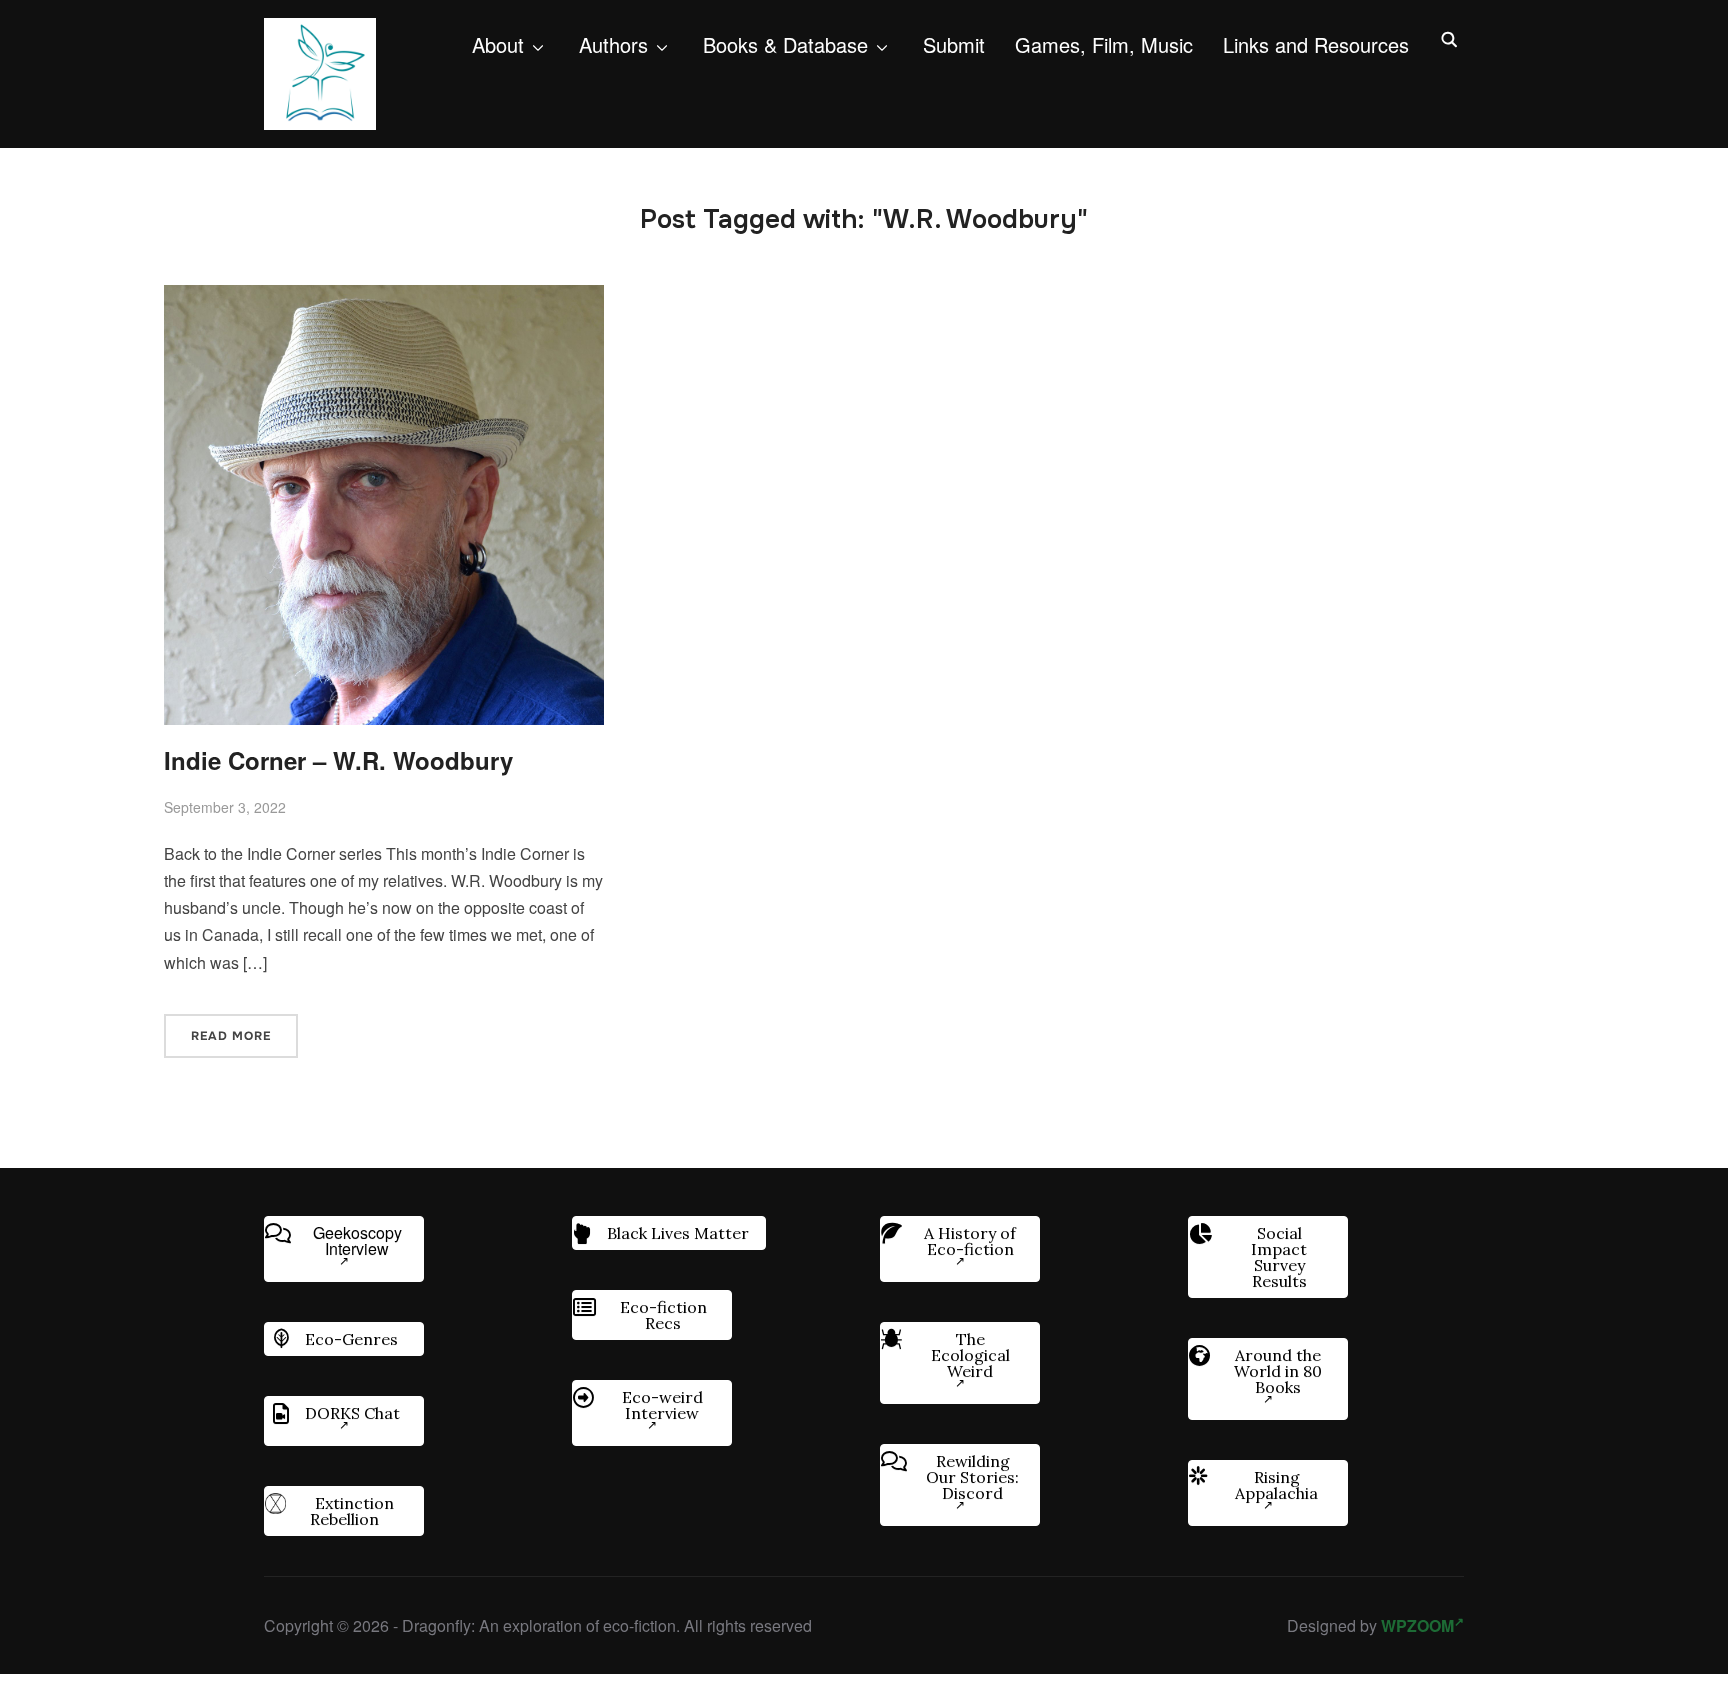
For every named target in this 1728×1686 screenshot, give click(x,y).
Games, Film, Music (1104, 44)
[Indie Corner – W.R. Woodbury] (384, 298)
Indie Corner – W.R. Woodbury (338, 760)
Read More (231, 1036)
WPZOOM (1417, 1625)
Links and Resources (1316, 44)
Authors (613, 44)
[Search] (1449, 38)
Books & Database (785, 44)
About (498, 44)
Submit (954, 44)
